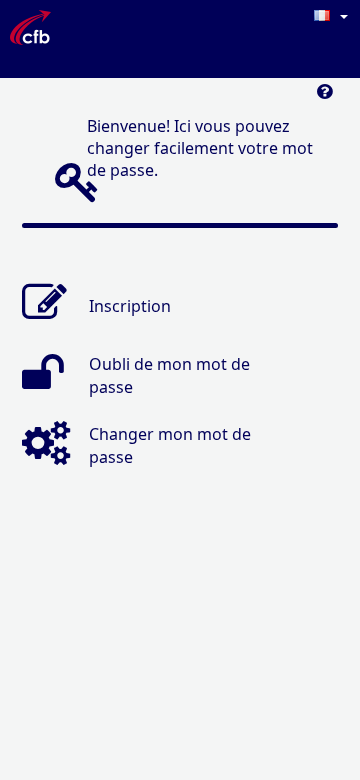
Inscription (130, 305)
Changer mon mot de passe (170, 445)
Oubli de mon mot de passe (169, 375)
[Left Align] (324, 96)
